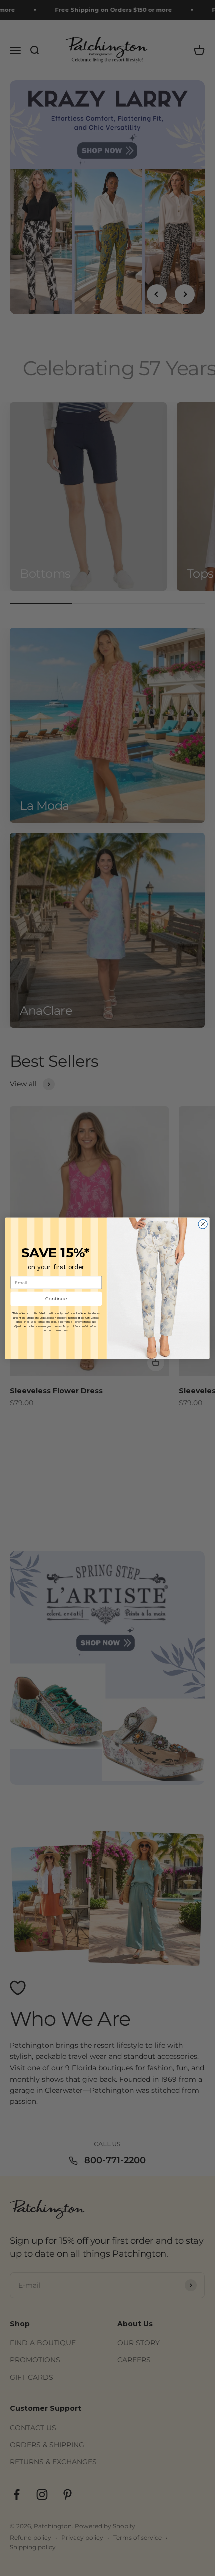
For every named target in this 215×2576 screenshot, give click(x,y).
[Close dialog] (203, 1224)
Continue (56, 1299)
